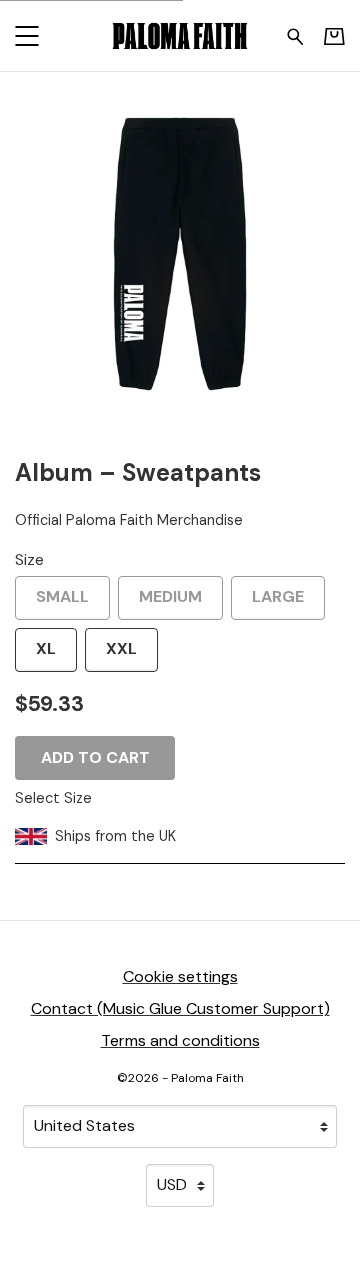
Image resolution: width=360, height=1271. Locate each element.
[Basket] (334, 36)
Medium (170, 596)
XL (46, 648)
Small (62, 596)
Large (278, 596)
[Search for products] (295, 35)
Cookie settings (180, 976)
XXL (121, 648)
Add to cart (95, 757)
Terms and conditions (180, 1040)
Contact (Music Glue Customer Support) (180, 1008)
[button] (26, 35)
